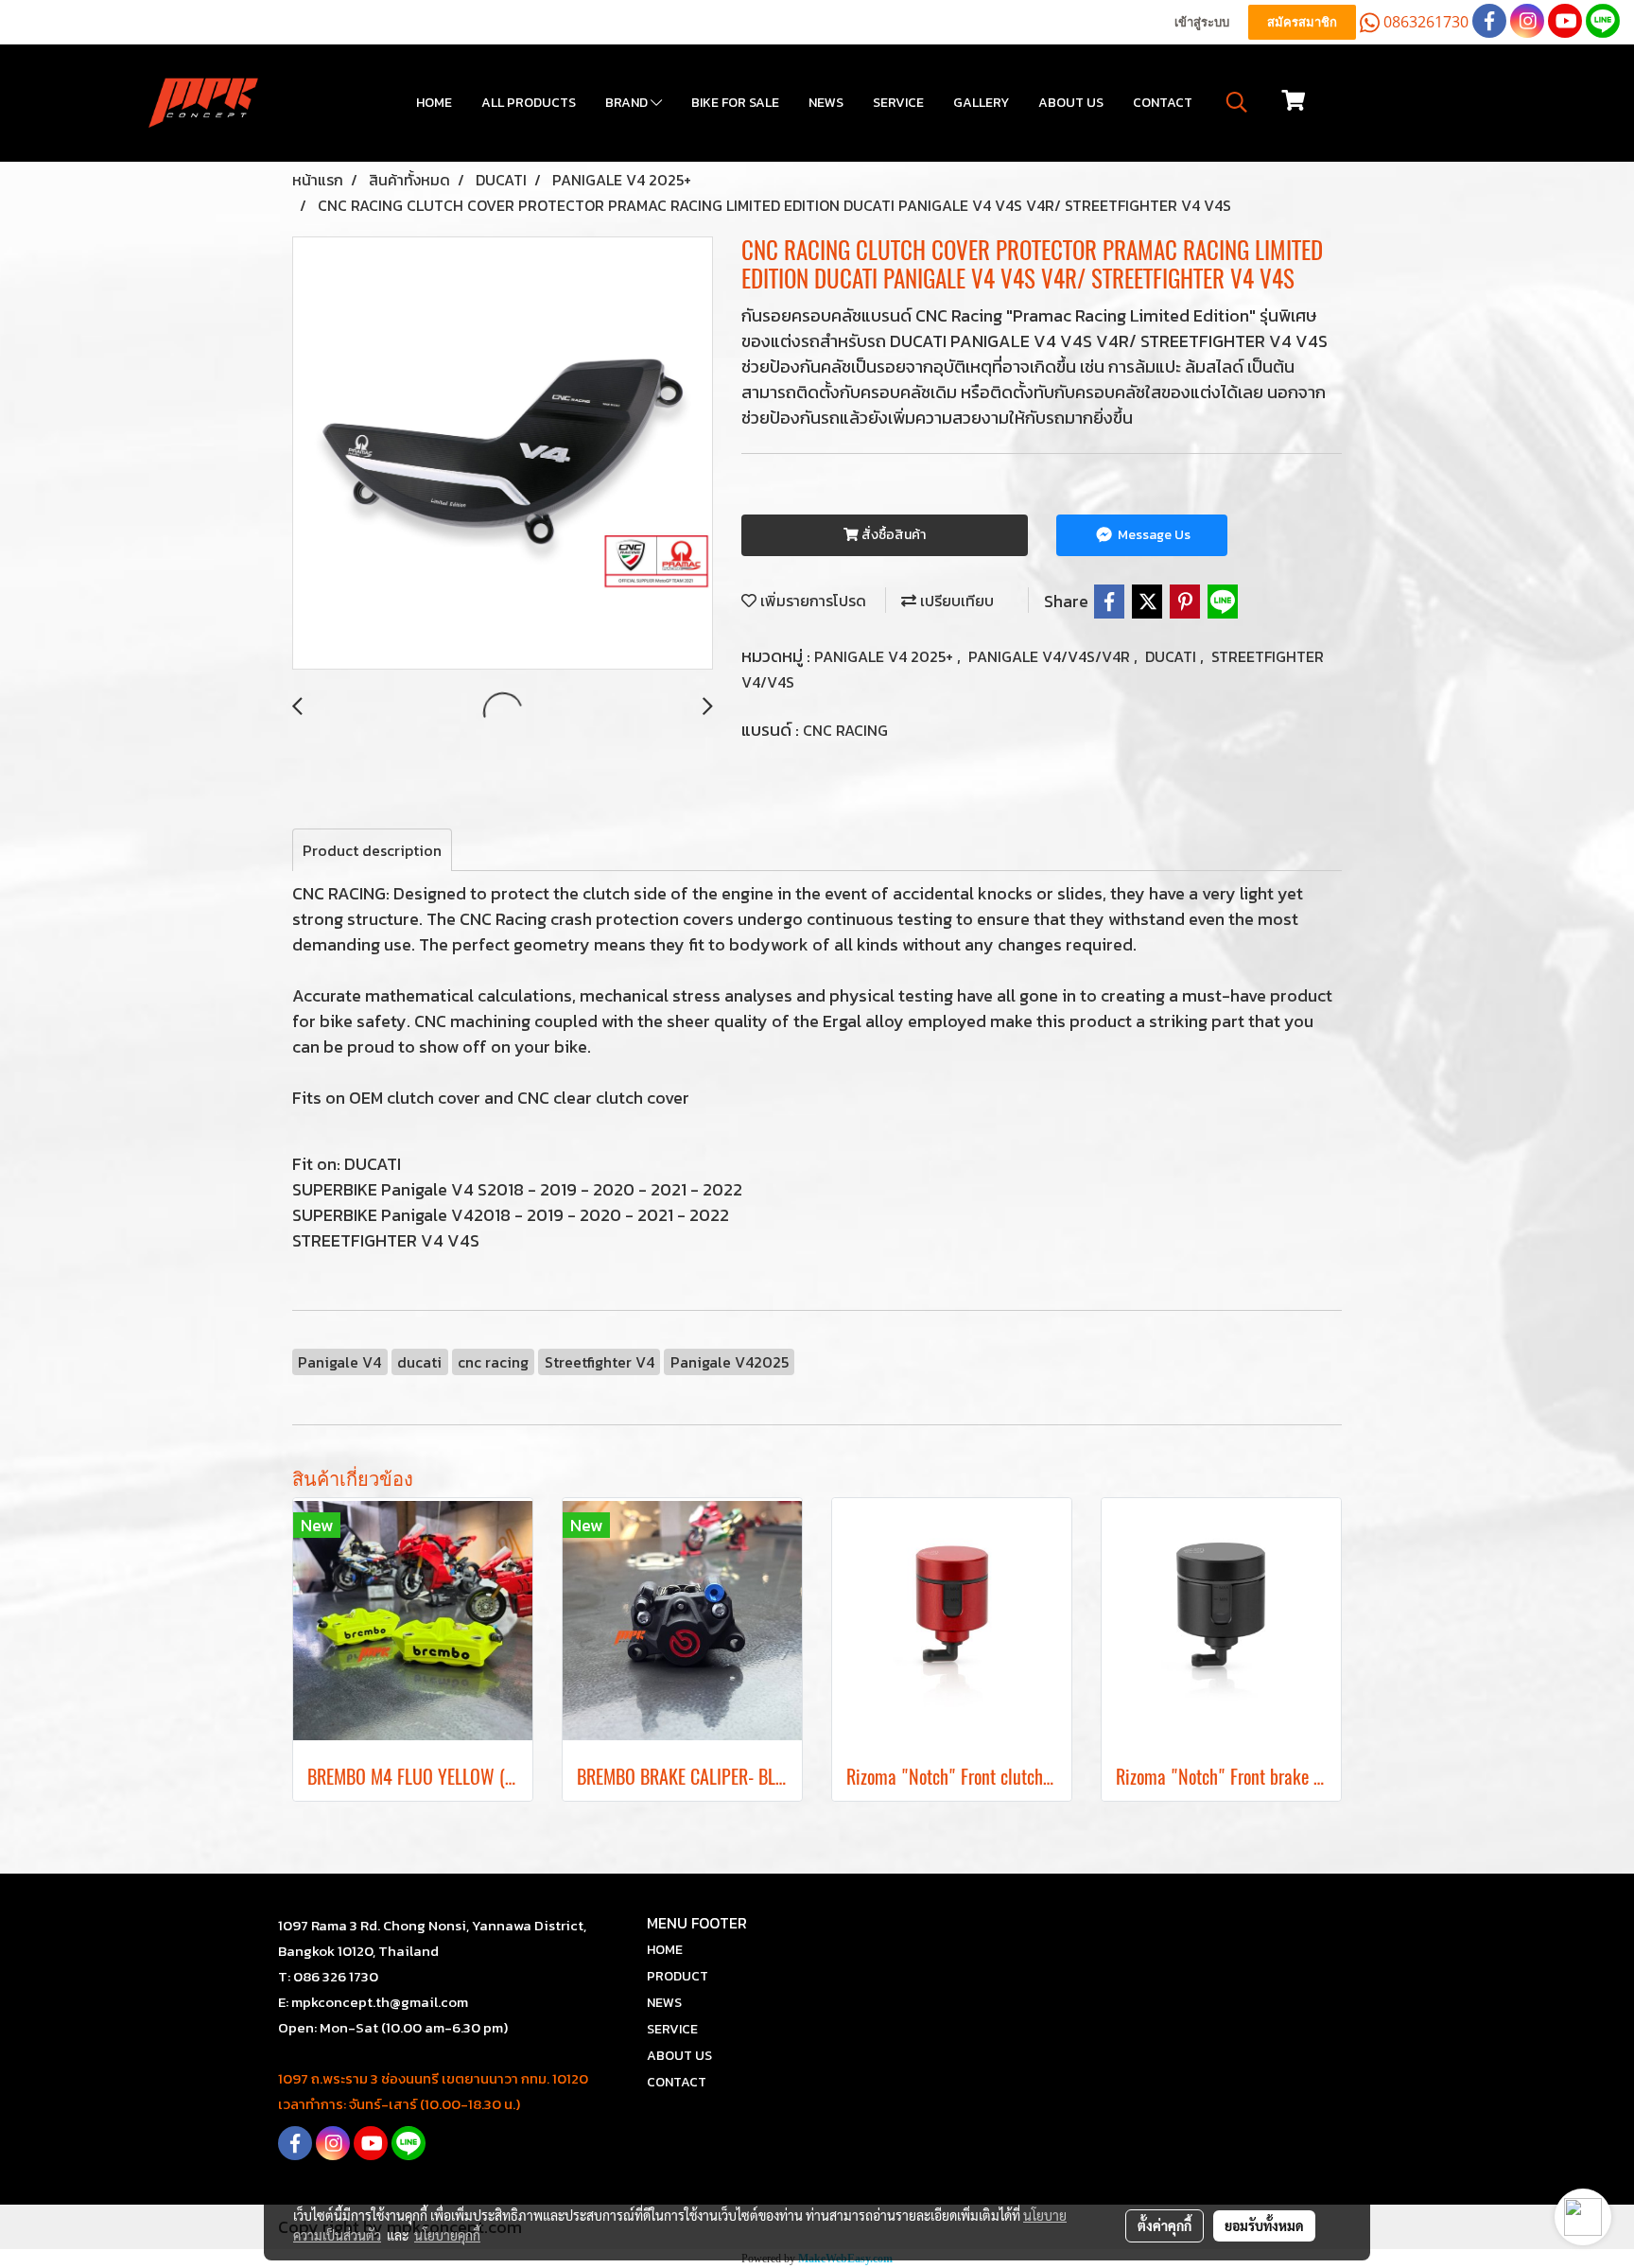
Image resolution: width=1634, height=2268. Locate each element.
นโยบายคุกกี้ (447, 2235)
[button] (1237, 102)
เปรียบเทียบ (955, 601)
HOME (434, 103)
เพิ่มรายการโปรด (811, 601)
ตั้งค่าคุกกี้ (1165, 2225)
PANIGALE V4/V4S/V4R (1051, 656)
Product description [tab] (372, 850)
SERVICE (898, 103)
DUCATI (1173, 656)
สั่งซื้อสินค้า (892, 535)
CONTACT (1163, 103)
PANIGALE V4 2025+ (886, 656)
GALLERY (981, 103)
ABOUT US (1071, 103)
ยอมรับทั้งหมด (1264, 2225)
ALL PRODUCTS (529, 103)
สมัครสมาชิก (1302, 22)
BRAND (628, 103)
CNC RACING (845, 730)
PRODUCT (678, 1976)
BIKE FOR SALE (735, 103)
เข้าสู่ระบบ (1202, 22)
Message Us (1153, 535)
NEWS (826, 103)
